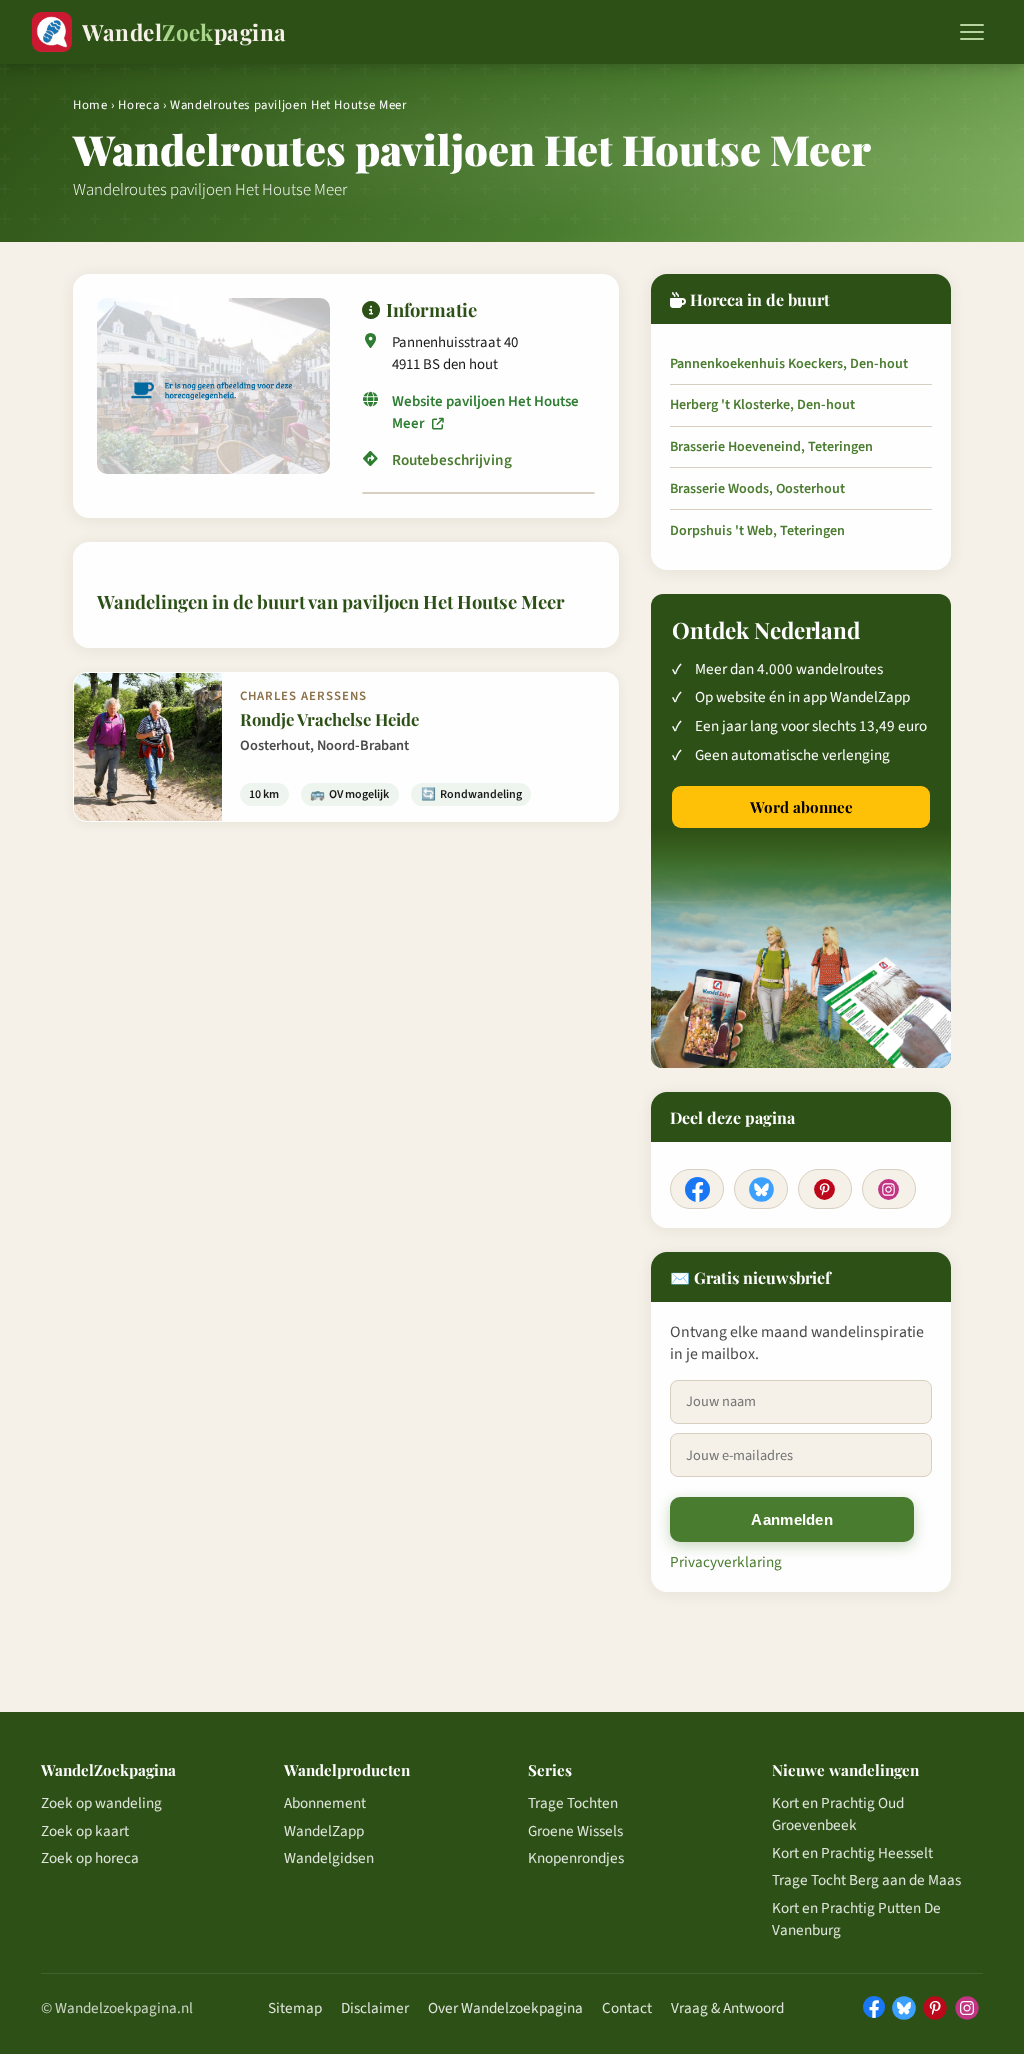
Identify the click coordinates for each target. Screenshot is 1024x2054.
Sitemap (295, 2008)
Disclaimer (375, 2008)
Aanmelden (792, 1519)
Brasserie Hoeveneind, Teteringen (771, 447)
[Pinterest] (825, 1189)
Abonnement (325, 1803)
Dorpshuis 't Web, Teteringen (757, 531)
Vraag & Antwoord (727, 2008)
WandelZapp (324, 1831)
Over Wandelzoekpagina (505, 2008)
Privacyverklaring (726, 1562)
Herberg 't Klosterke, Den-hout (762, 405)
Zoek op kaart (85, 1831)
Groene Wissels (575, 1831)
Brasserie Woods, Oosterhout (757, 489)
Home (90, 105)
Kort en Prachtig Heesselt (852, 1853)
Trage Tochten (573, 1803)
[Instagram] (889, 1189)
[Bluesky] (761, 1189)
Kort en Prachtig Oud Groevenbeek (838, 1814)
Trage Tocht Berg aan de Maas (866, 1880)
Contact (627, 2008)
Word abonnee (801, 807)
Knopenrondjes (576, 1858)
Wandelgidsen (329, 1858)
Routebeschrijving (452, 461)
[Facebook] (697, 1189)
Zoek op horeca (90, 1858)
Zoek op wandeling (101, 1803)
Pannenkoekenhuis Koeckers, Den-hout (789, 364)
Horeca (138, 105)
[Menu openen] (972, 32)
